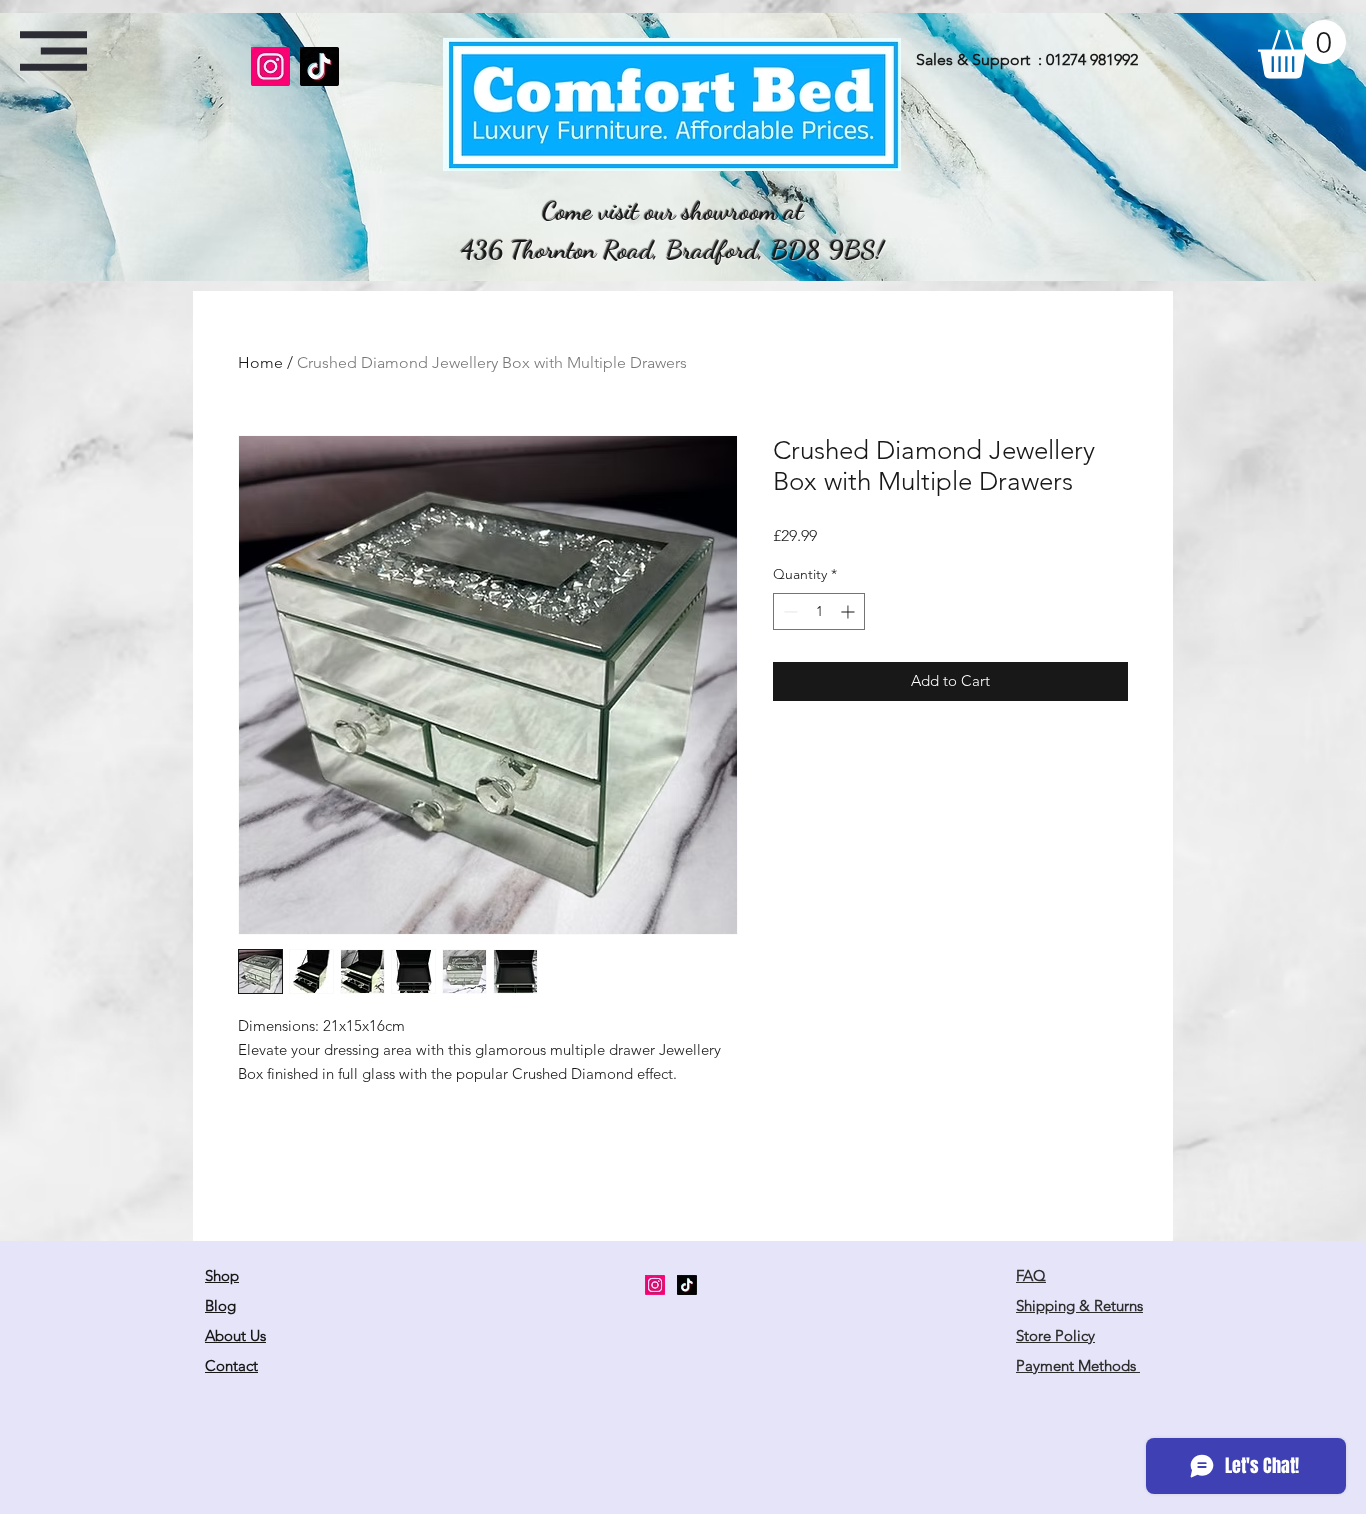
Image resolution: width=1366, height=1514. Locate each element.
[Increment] (849, 611)
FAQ (1031, 1275)
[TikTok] (319, 66)
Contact (231, 1365)
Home (260, 362)
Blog (220, 1305)
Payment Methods (1078, 1365)
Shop (222, 1275)
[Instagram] (270, 66)
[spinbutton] (819, 611)
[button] (53, 51)
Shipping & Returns (1079, 1305)
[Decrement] (788, 611)
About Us (235, 1335)
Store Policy (1055, 1335)
